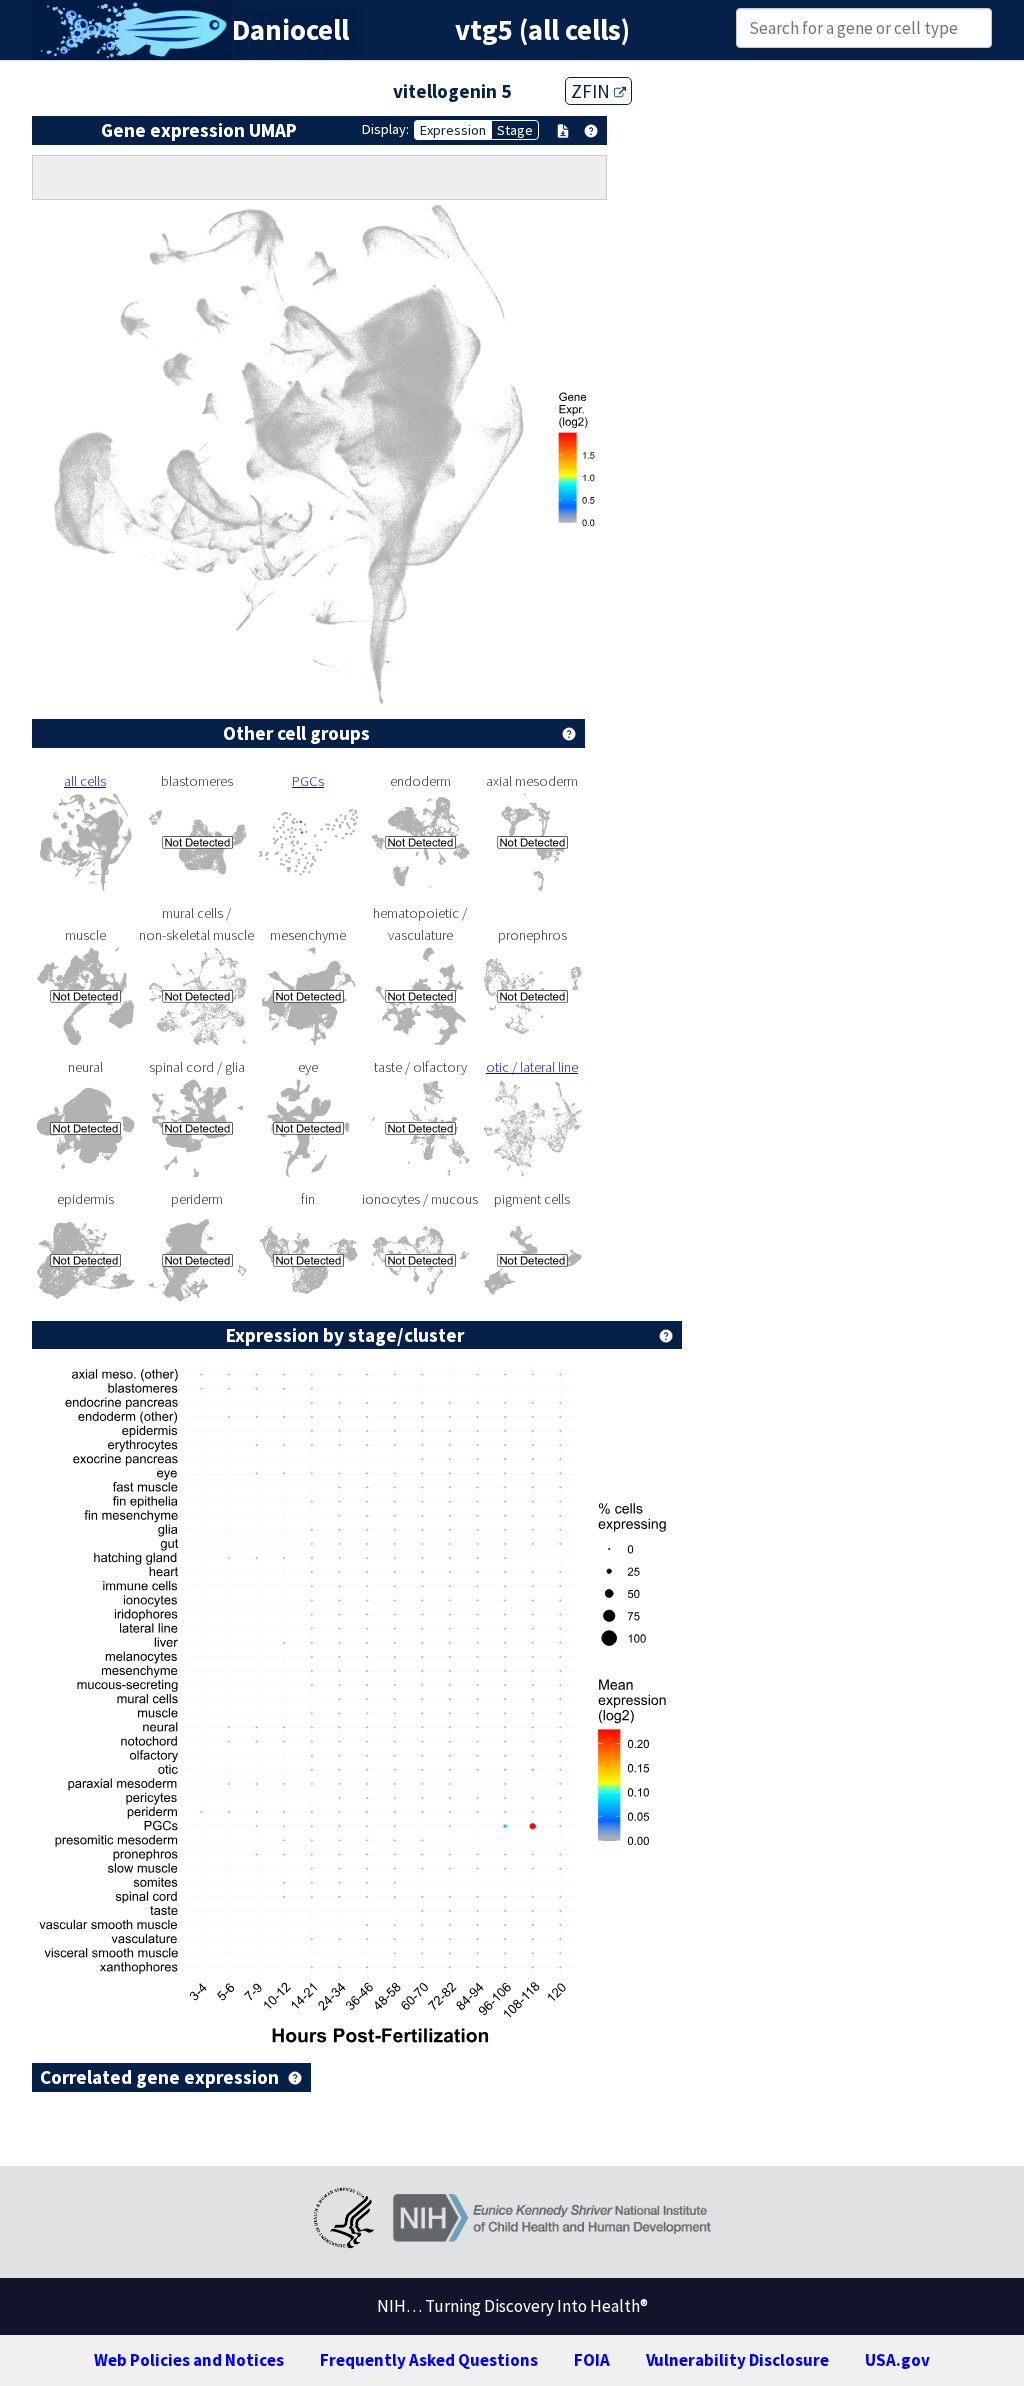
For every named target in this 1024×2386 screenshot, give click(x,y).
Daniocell (290, 30)
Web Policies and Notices (189, 2360)
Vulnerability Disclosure (737, 2360)
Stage (515, 130)
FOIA (592, 2360)
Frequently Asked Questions (429, 2360)
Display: (385, 129)
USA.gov (897, 2360)
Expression (453, 130)
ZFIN (592, 91)
